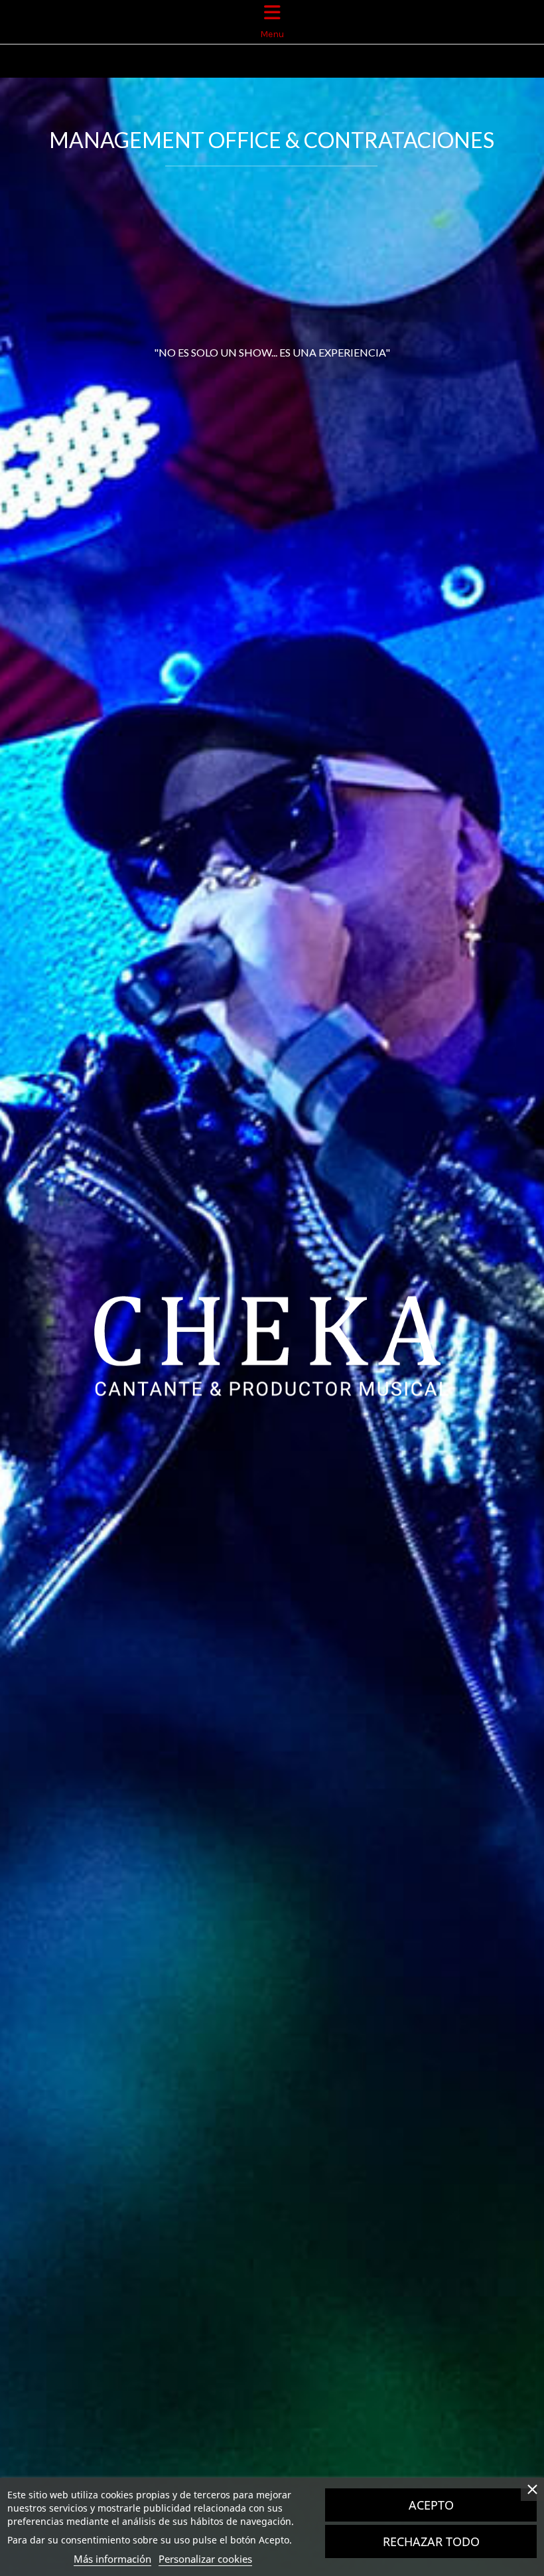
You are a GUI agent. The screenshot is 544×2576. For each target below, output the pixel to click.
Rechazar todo (431, 2541)
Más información (112, 2559)
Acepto (431, 2505)
